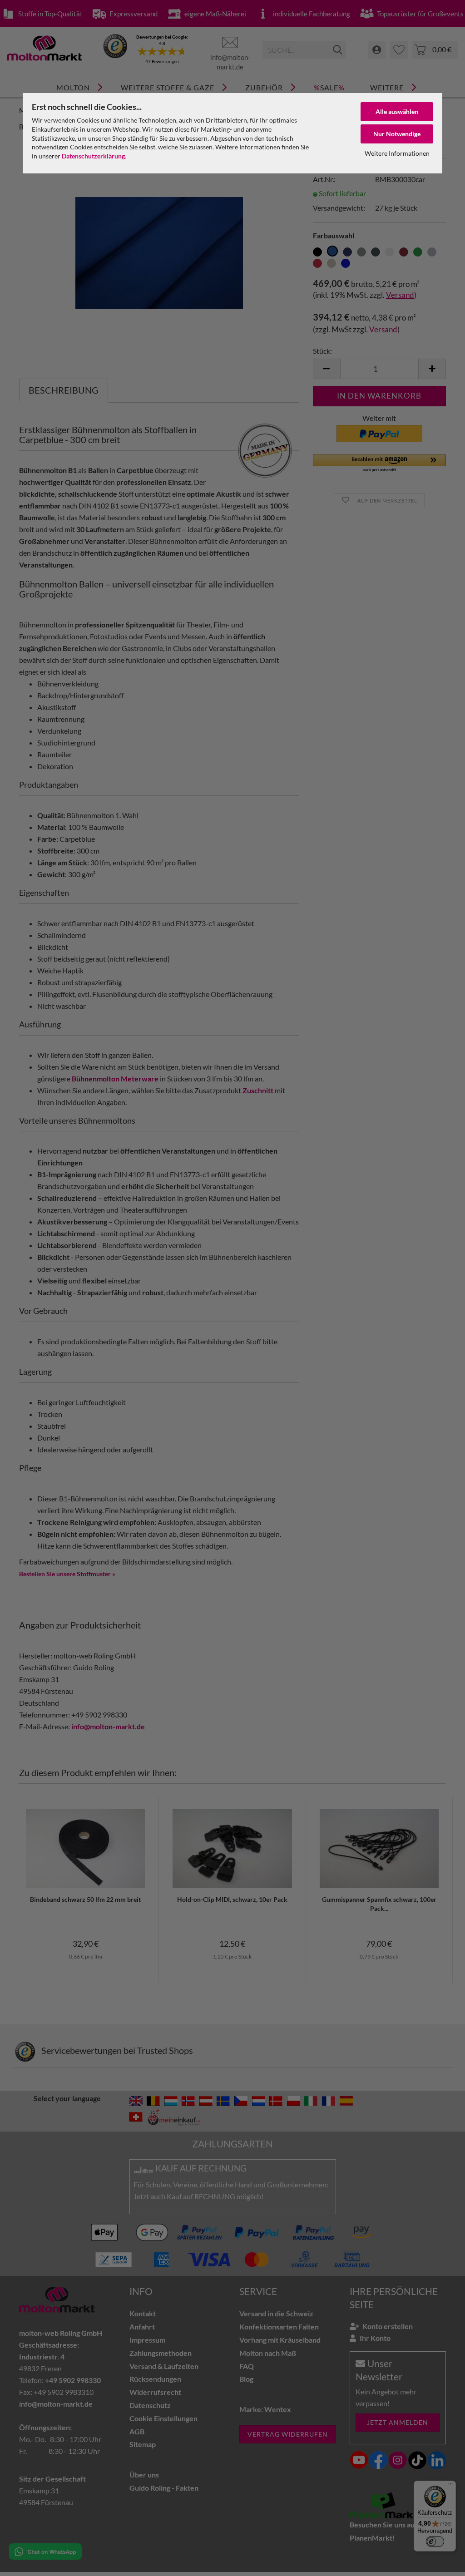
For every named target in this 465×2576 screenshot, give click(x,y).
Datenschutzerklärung (93, 156)
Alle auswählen (397, 111)
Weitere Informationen (397, 153)
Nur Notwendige (397, 134)
